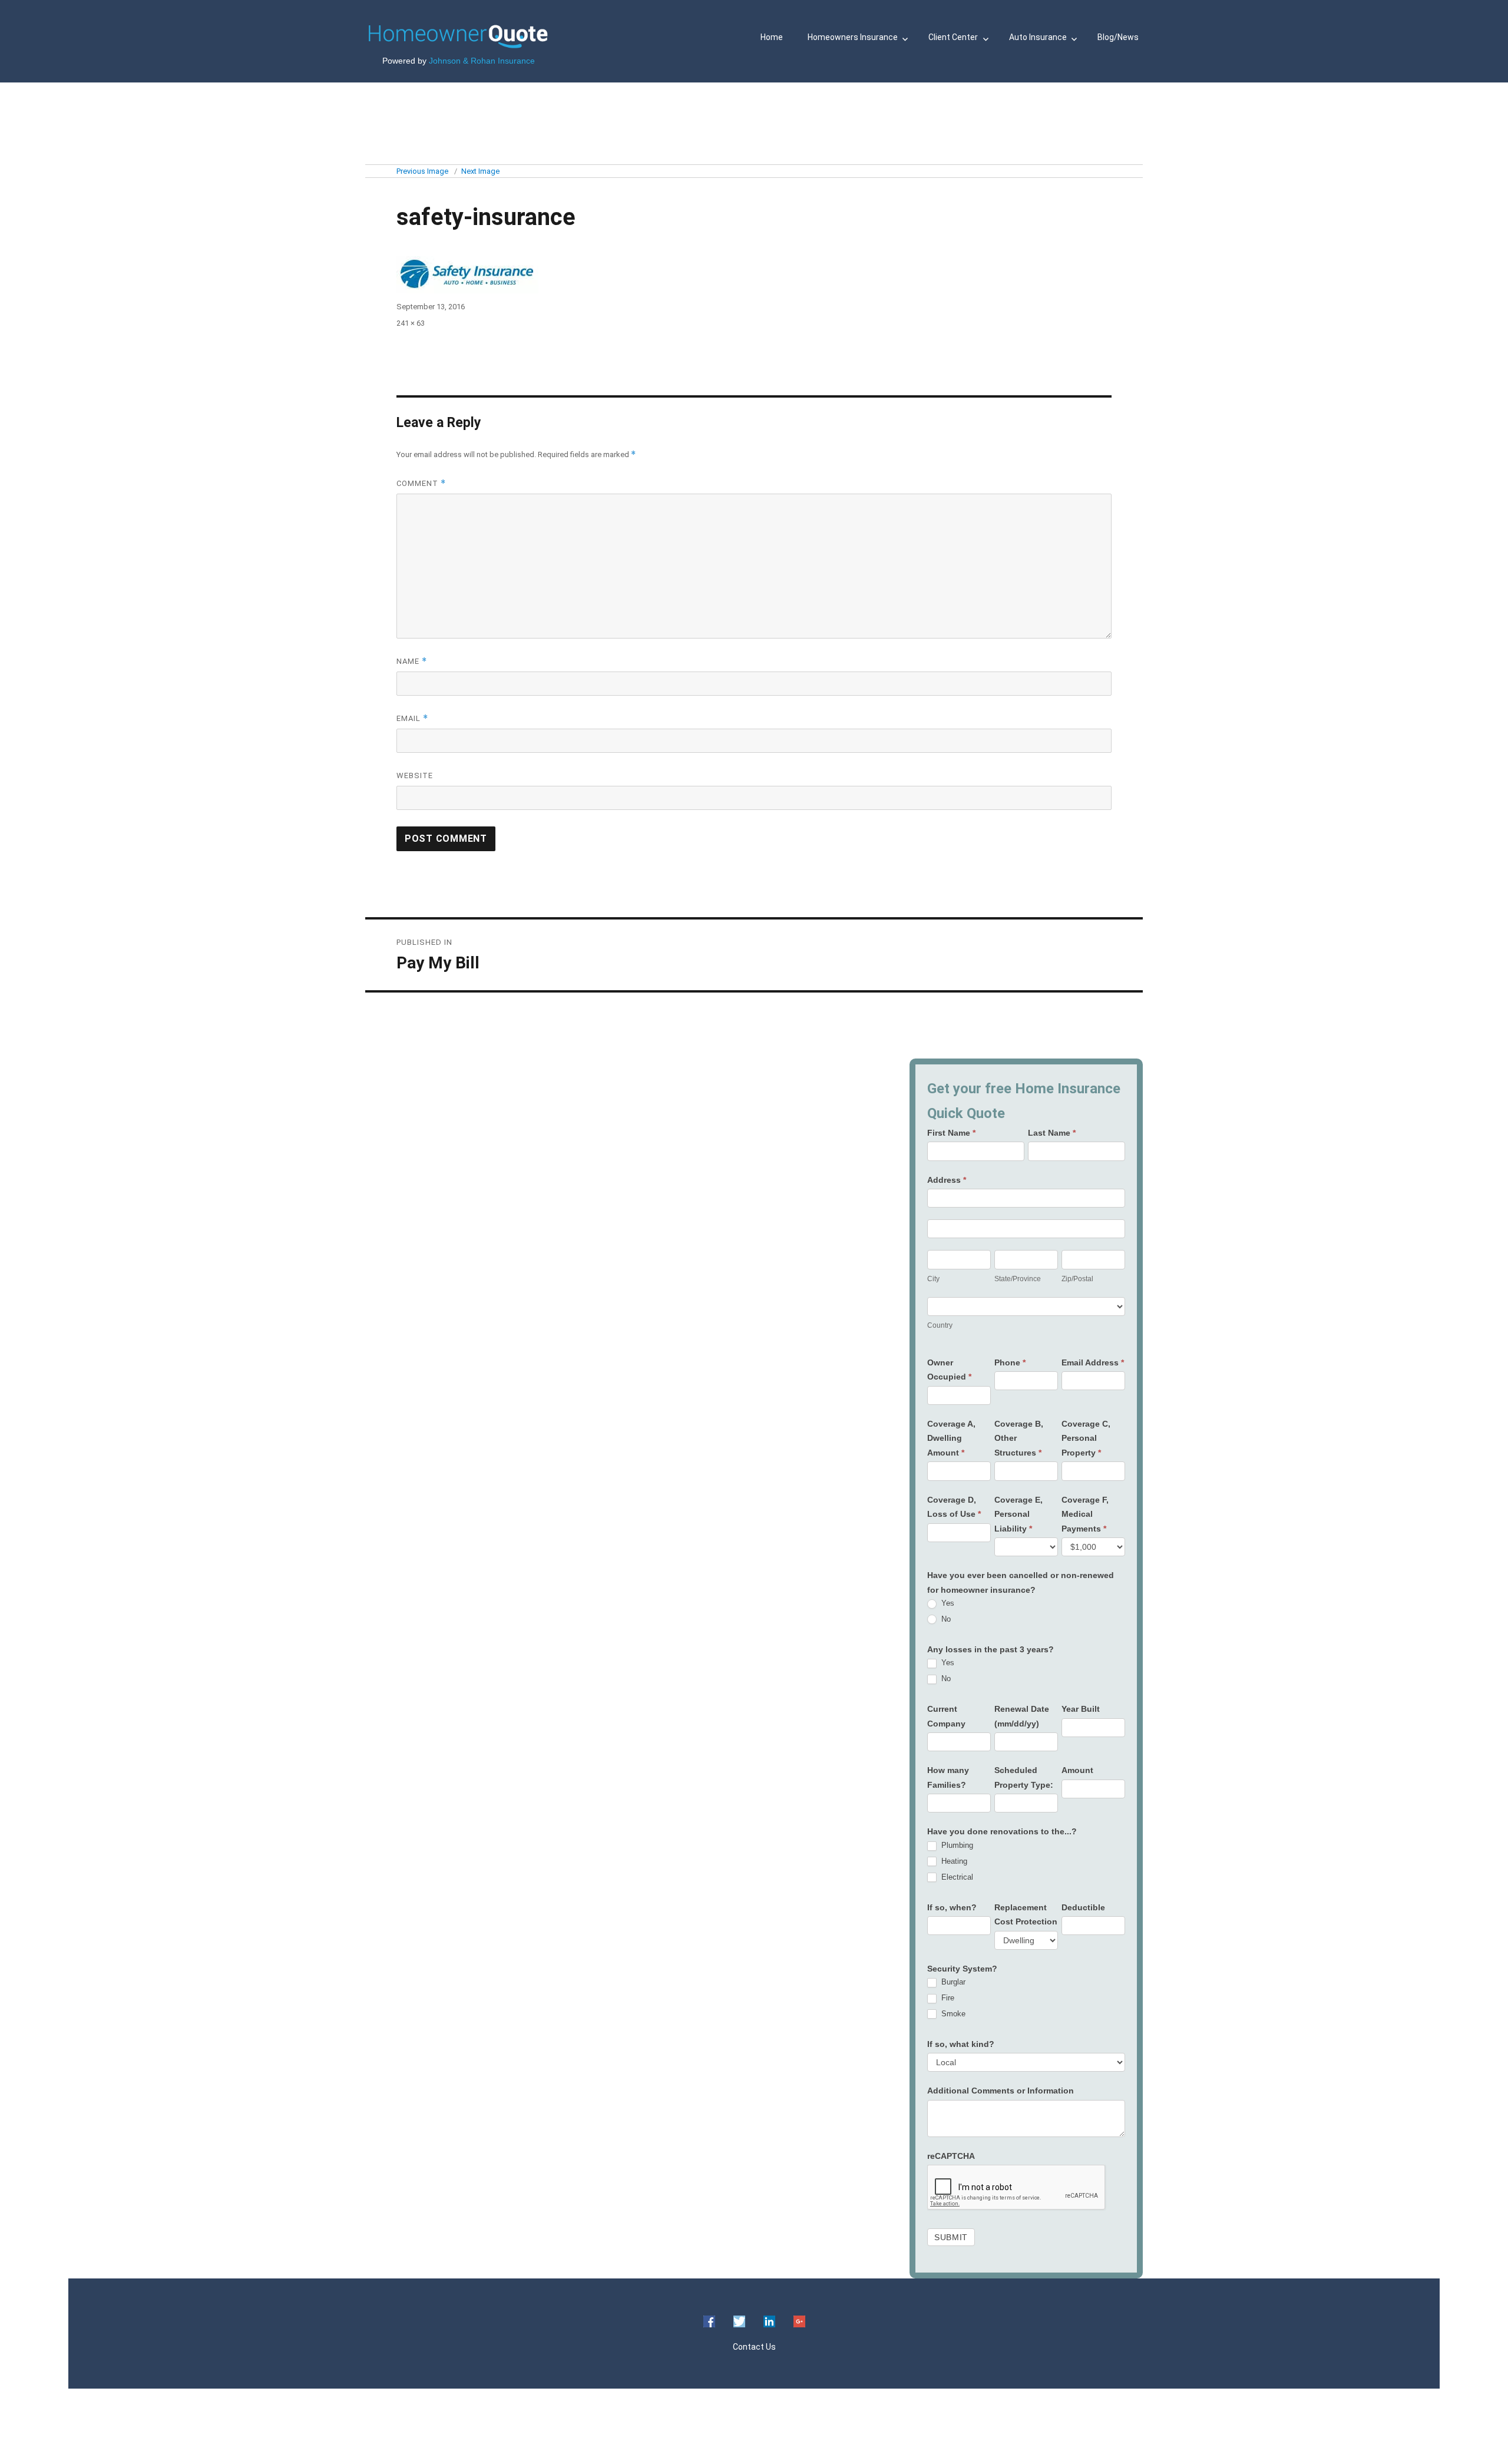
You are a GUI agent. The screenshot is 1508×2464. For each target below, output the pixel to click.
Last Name (1052, 1133)
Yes (947, 1603)
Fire (947, 1998)
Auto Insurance (1038, 37)
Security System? (962, 1969)
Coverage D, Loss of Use (954, 1507)
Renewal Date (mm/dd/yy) (1022, 1716)
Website (415, 775)
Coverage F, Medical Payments (1085, 1514)
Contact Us (754, 2347)
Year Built (1081, 1709)
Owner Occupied (949, 1370)
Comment (421, 483)
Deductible (1083, 1907)
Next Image (480, 171)
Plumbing (956, 1845)
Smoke (952, 2014)
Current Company (946, 1716)
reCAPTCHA (951, 2156)
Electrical (956, 1877)
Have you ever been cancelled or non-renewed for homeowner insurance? (1021, 1582)
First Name (951, 1133)
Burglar (952, 1982)
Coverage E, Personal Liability (1018, 1514)
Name (412, 661)
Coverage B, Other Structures (1019, 1438)
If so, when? (952, 1907)
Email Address (1093, 1362)
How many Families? (948, 1777)
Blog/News (1118, 37)
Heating (953, 1861)
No (945, 1619)
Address (947, 1180)
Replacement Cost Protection (1026, 1915)
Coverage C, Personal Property (1086, 1438)
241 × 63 (411, 323)
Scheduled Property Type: (1024, 1777)
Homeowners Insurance (853, 37)
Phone (1010, 1362)
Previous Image (422, 171)
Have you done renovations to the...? (1002, 1831)
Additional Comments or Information (1001, 2091)
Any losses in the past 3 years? (991, 1649)
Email (412, 718)
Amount (1077, 1770)
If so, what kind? (961, 2044)
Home (772, 37)
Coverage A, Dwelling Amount (951, 1438)
